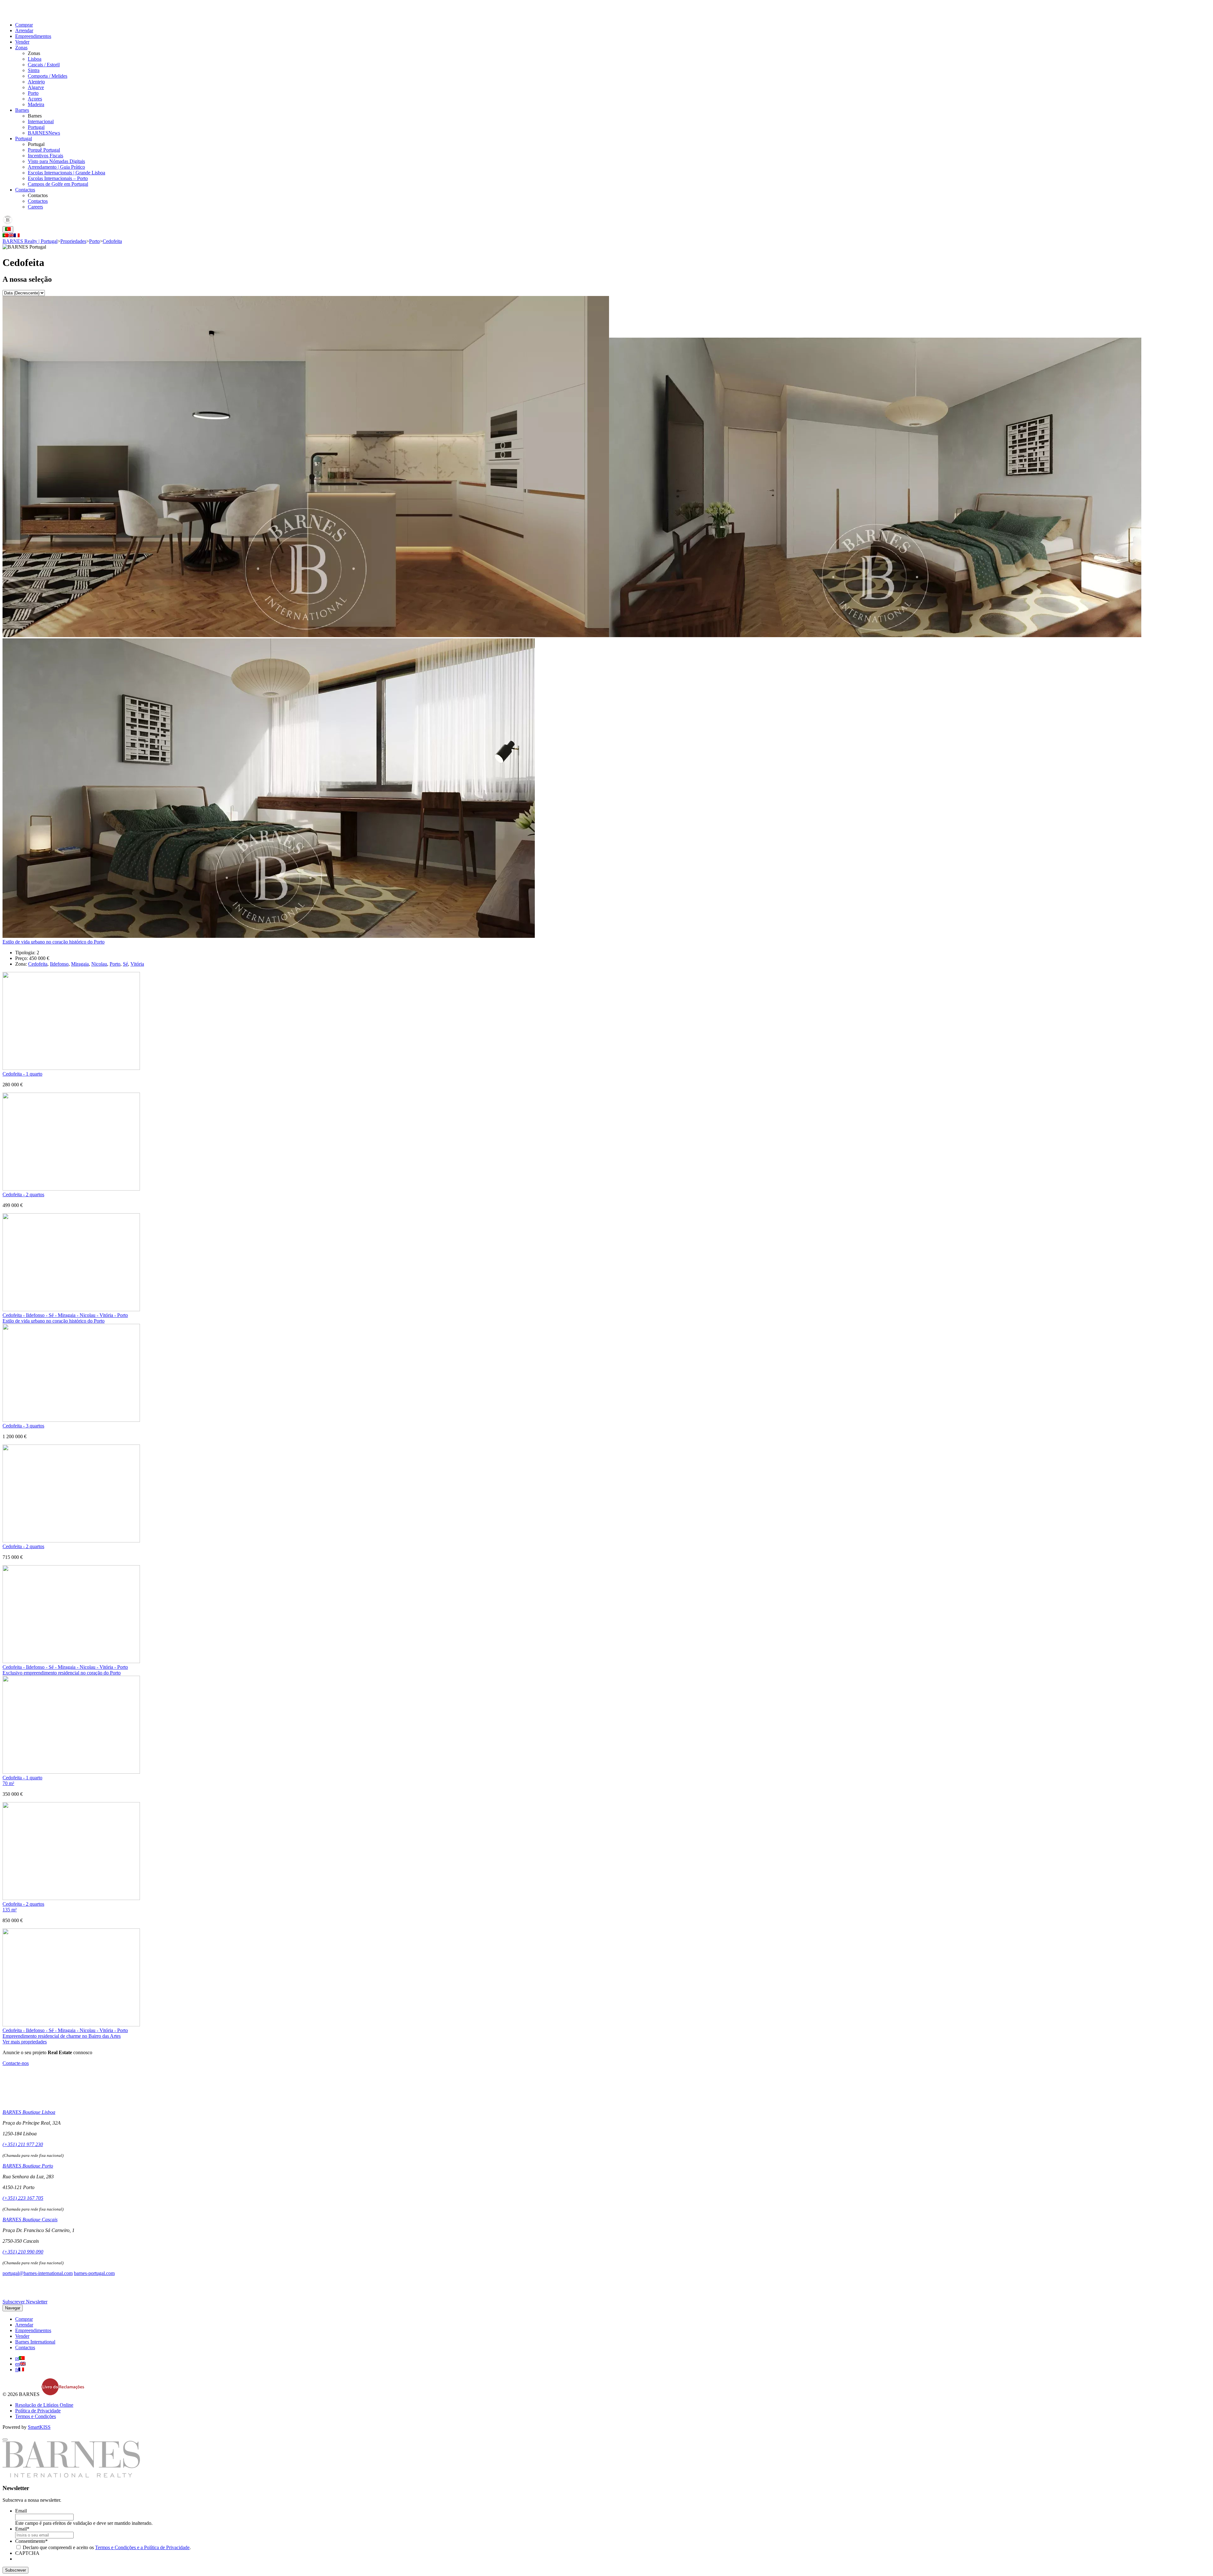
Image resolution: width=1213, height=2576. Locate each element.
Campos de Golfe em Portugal (58, 184)
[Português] (5, 235)
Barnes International (35, 2342)
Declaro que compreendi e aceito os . (107, 2547)
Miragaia (80, 964)
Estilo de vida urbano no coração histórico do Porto (54, 942)
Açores (35, 99)
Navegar (13, 2308)
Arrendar (24, 30)
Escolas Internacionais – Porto (58, 178)
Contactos (25, 190)
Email (21, 2511)
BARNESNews (44, 133)
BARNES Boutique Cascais (30, 2220)
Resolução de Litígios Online (44, 2405)
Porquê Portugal (44, 150)
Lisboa (35, 59)
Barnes (22, 110)
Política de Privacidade (38, 2411)
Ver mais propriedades (25, 2042)
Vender (22, 42)
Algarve (36, 87)
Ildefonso (59, 964)
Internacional (41, 121)
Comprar (24, 25)
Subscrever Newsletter (25, 2302)
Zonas (21, 48)
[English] (11, 235)
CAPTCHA (27, 2553)
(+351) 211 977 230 (23, 2144)
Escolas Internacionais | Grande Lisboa (66, 173)
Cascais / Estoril (44, 65)
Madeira (36, 104)
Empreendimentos (33, 36)
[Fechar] (5, 2440)
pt (17, 2358)
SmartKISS (39, 2427)
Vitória (137, 964)
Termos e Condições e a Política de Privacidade (142, 2547)
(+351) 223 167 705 (23, 2198)
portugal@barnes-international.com (38, 2273)
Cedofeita (38, 964)
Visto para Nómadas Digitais (56, 161)
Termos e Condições (36, 2416)
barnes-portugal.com (94, 2273)
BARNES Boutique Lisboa (29, 2112)
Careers (35, 207)
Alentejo (36, 82)
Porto (33, 93)
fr (17, 2370)
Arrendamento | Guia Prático (56, 167)
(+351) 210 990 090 (23, 2252)
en (18, 2364)
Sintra (34, 70)
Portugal (36, 127)
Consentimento (31, 2541)
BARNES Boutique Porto (28, 2166)
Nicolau (99, 964)
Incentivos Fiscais (45, 156)
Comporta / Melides (48, 76)
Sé (125, 964)
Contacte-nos (16, 2063)
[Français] (17, 235)
